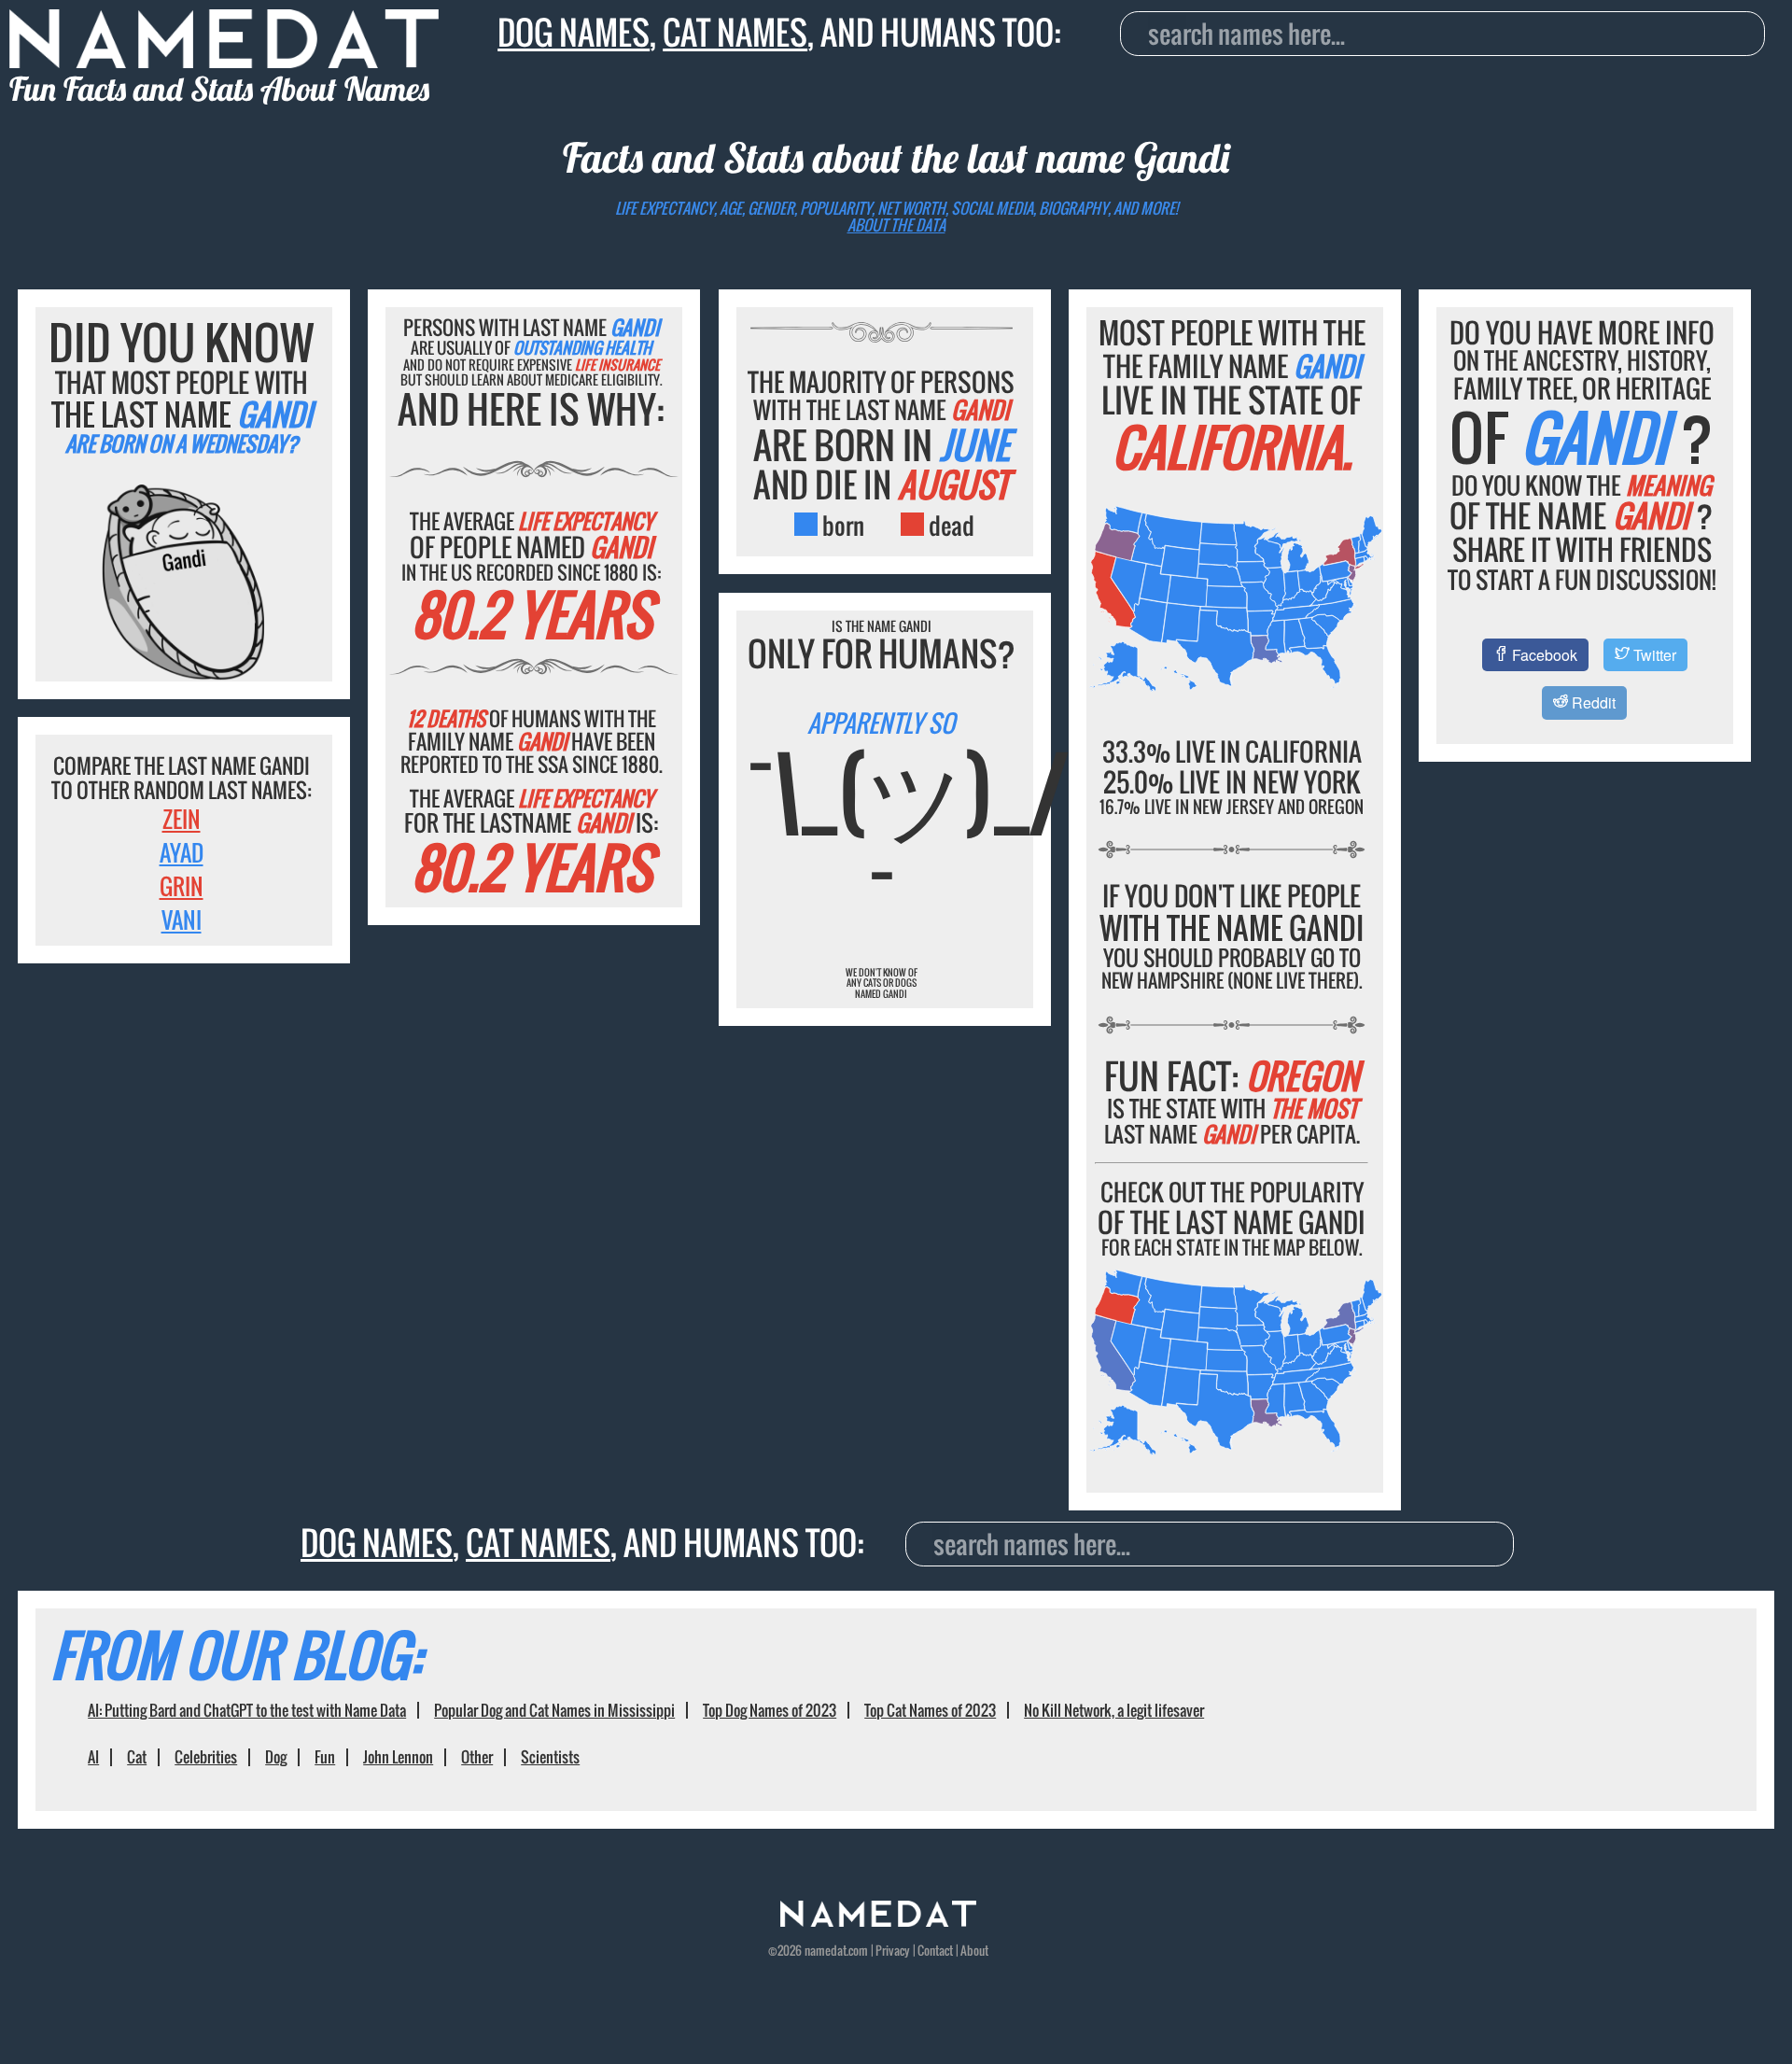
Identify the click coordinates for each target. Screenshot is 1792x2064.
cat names (735, 32)
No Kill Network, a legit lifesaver (1114, 1710)
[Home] (878, 1921)
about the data (896, 225)
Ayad (182, 852)
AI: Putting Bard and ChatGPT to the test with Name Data (247, 1710)
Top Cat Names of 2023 (930, 1710)
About (974, 1950)
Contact (935, 1950)
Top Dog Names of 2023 (770, 1710)
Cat (137, 1757)
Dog (276, 1757)
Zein (182, 819)
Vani (182, 920)
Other (477, 1757)
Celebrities (206, 1757)
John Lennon (398, 1757)
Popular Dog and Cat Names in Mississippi (554, 1710)
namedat (826, 1950)
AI (93, 1757)
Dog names (574, 32)
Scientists (550, 1757)
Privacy (893, 1950)
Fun (325, 1757)
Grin (182, 886)
